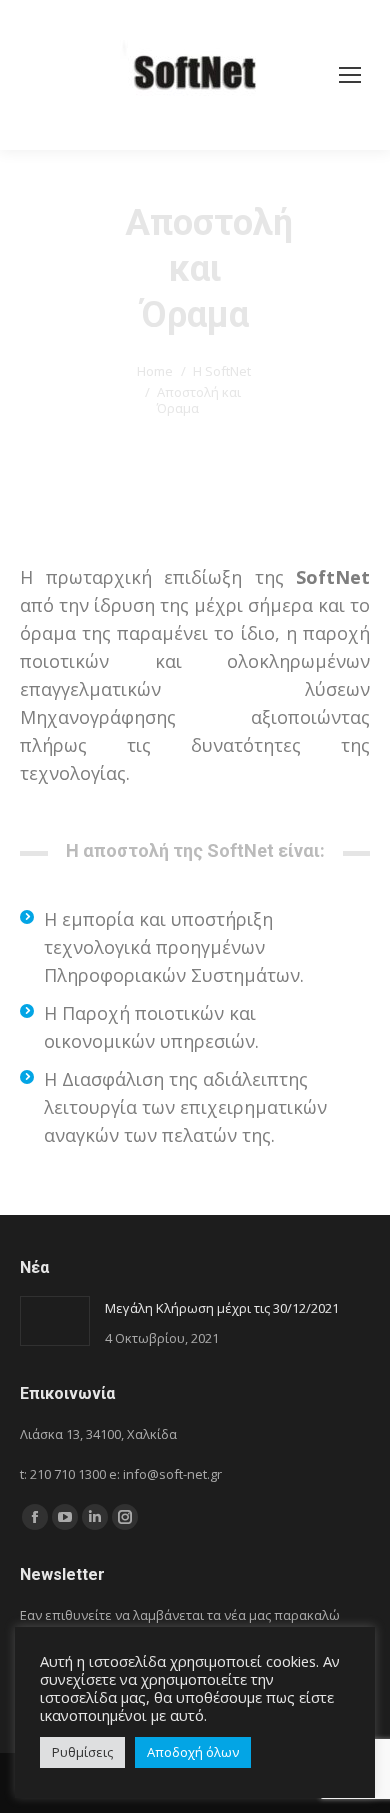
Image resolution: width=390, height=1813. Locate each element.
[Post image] (55, 1321)
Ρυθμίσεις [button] (82, 1752)
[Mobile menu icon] (350, 75)
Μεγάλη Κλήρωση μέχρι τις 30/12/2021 (222, 1308)
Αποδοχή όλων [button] (193, 1752)
